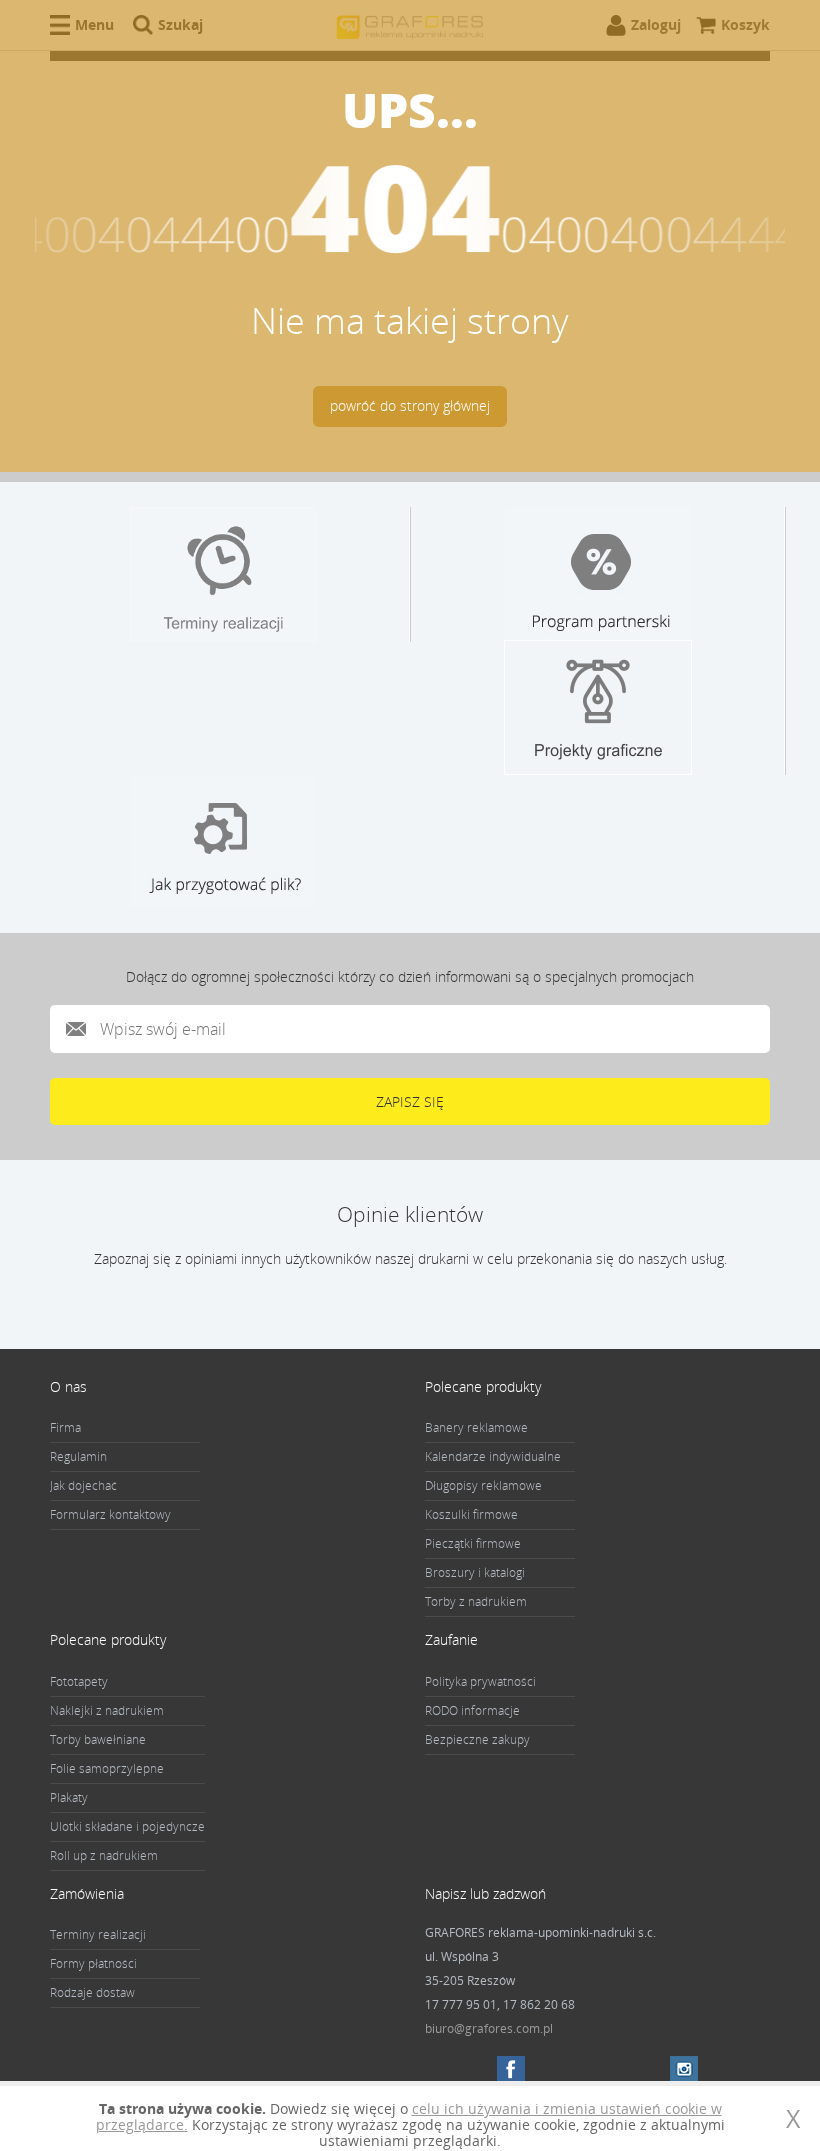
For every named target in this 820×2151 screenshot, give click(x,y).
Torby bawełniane (98, 1739)
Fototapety (79, 1681)
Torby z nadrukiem (476, 1601)
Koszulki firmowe (471, 1514)
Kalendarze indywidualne (493, 1456)
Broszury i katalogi (475, 1572)
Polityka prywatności (480, 1681)
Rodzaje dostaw (92, 1992)
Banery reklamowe (476, 1427)
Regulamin (78, 1456)
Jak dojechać (83, 1485)
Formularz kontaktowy (110, 1514)
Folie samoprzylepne (107, 1768)
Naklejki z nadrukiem (107, 1710)
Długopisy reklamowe (483, 1485)
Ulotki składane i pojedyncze (127, 1826)
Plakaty (69, 1797)
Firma (65, 1427)
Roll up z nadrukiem (104, 1855)
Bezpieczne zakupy (477, 1739)
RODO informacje (472, 1710)
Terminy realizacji (98, 1934)
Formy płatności (93, 1963)
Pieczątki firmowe (473, 1543)
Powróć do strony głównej (410, 405)
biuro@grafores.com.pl (489, 2028)
